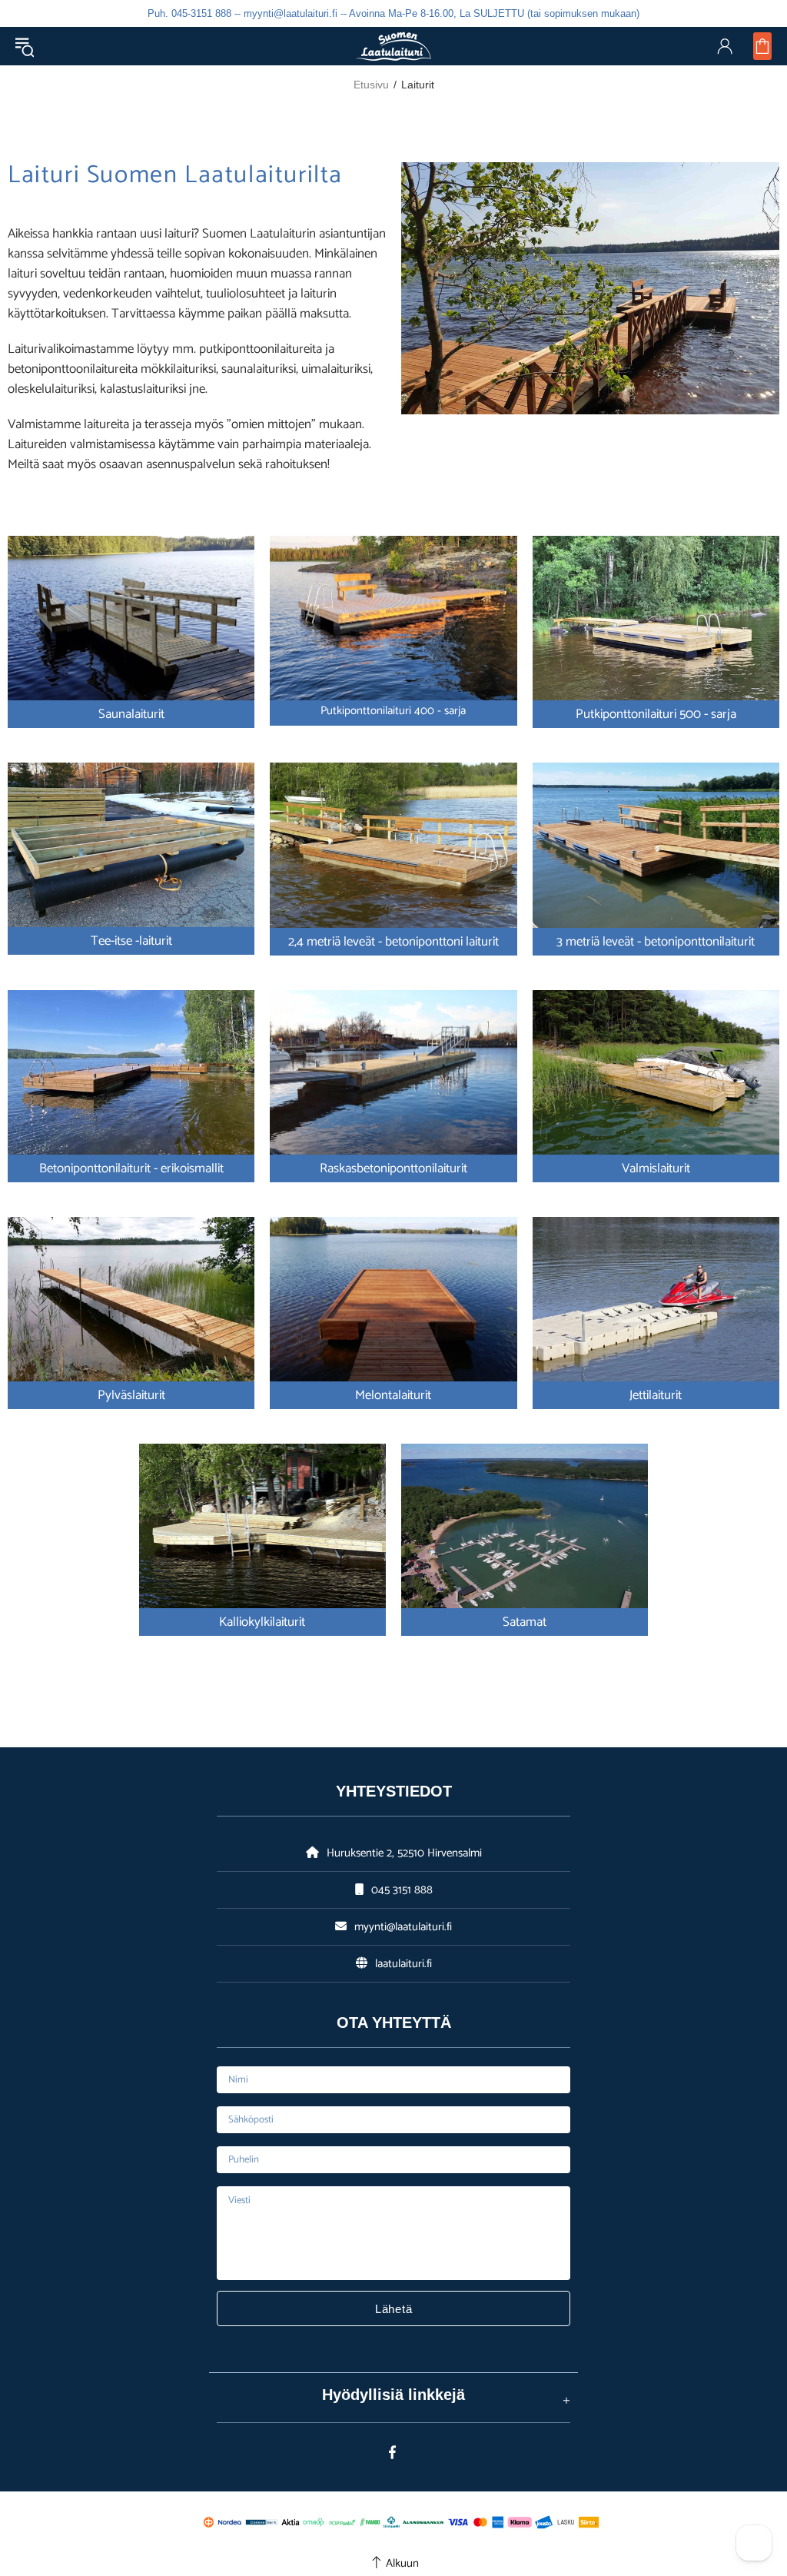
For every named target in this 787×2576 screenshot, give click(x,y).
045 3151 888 (402, 1890)
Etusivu (371, 85)
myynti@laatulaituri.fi (403, 1927)
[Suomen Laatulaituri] (393, 46)
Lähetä (394, 2309)
